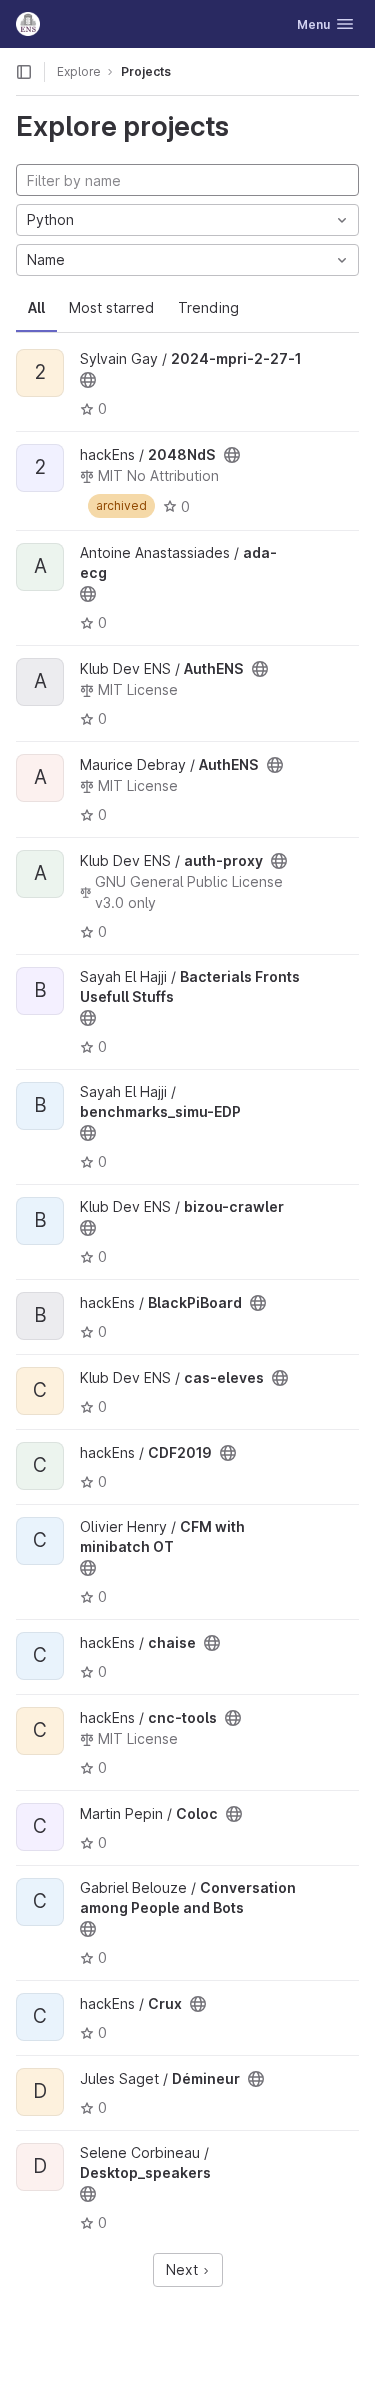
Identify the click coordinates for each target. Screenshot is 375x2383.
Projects (146, 71)
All (36, 307)
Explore (79, 71)
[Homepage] (28, 24)
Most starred (111, 307)
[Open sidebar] (24, 72)
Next (184, 2269)
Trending (208, 307)
